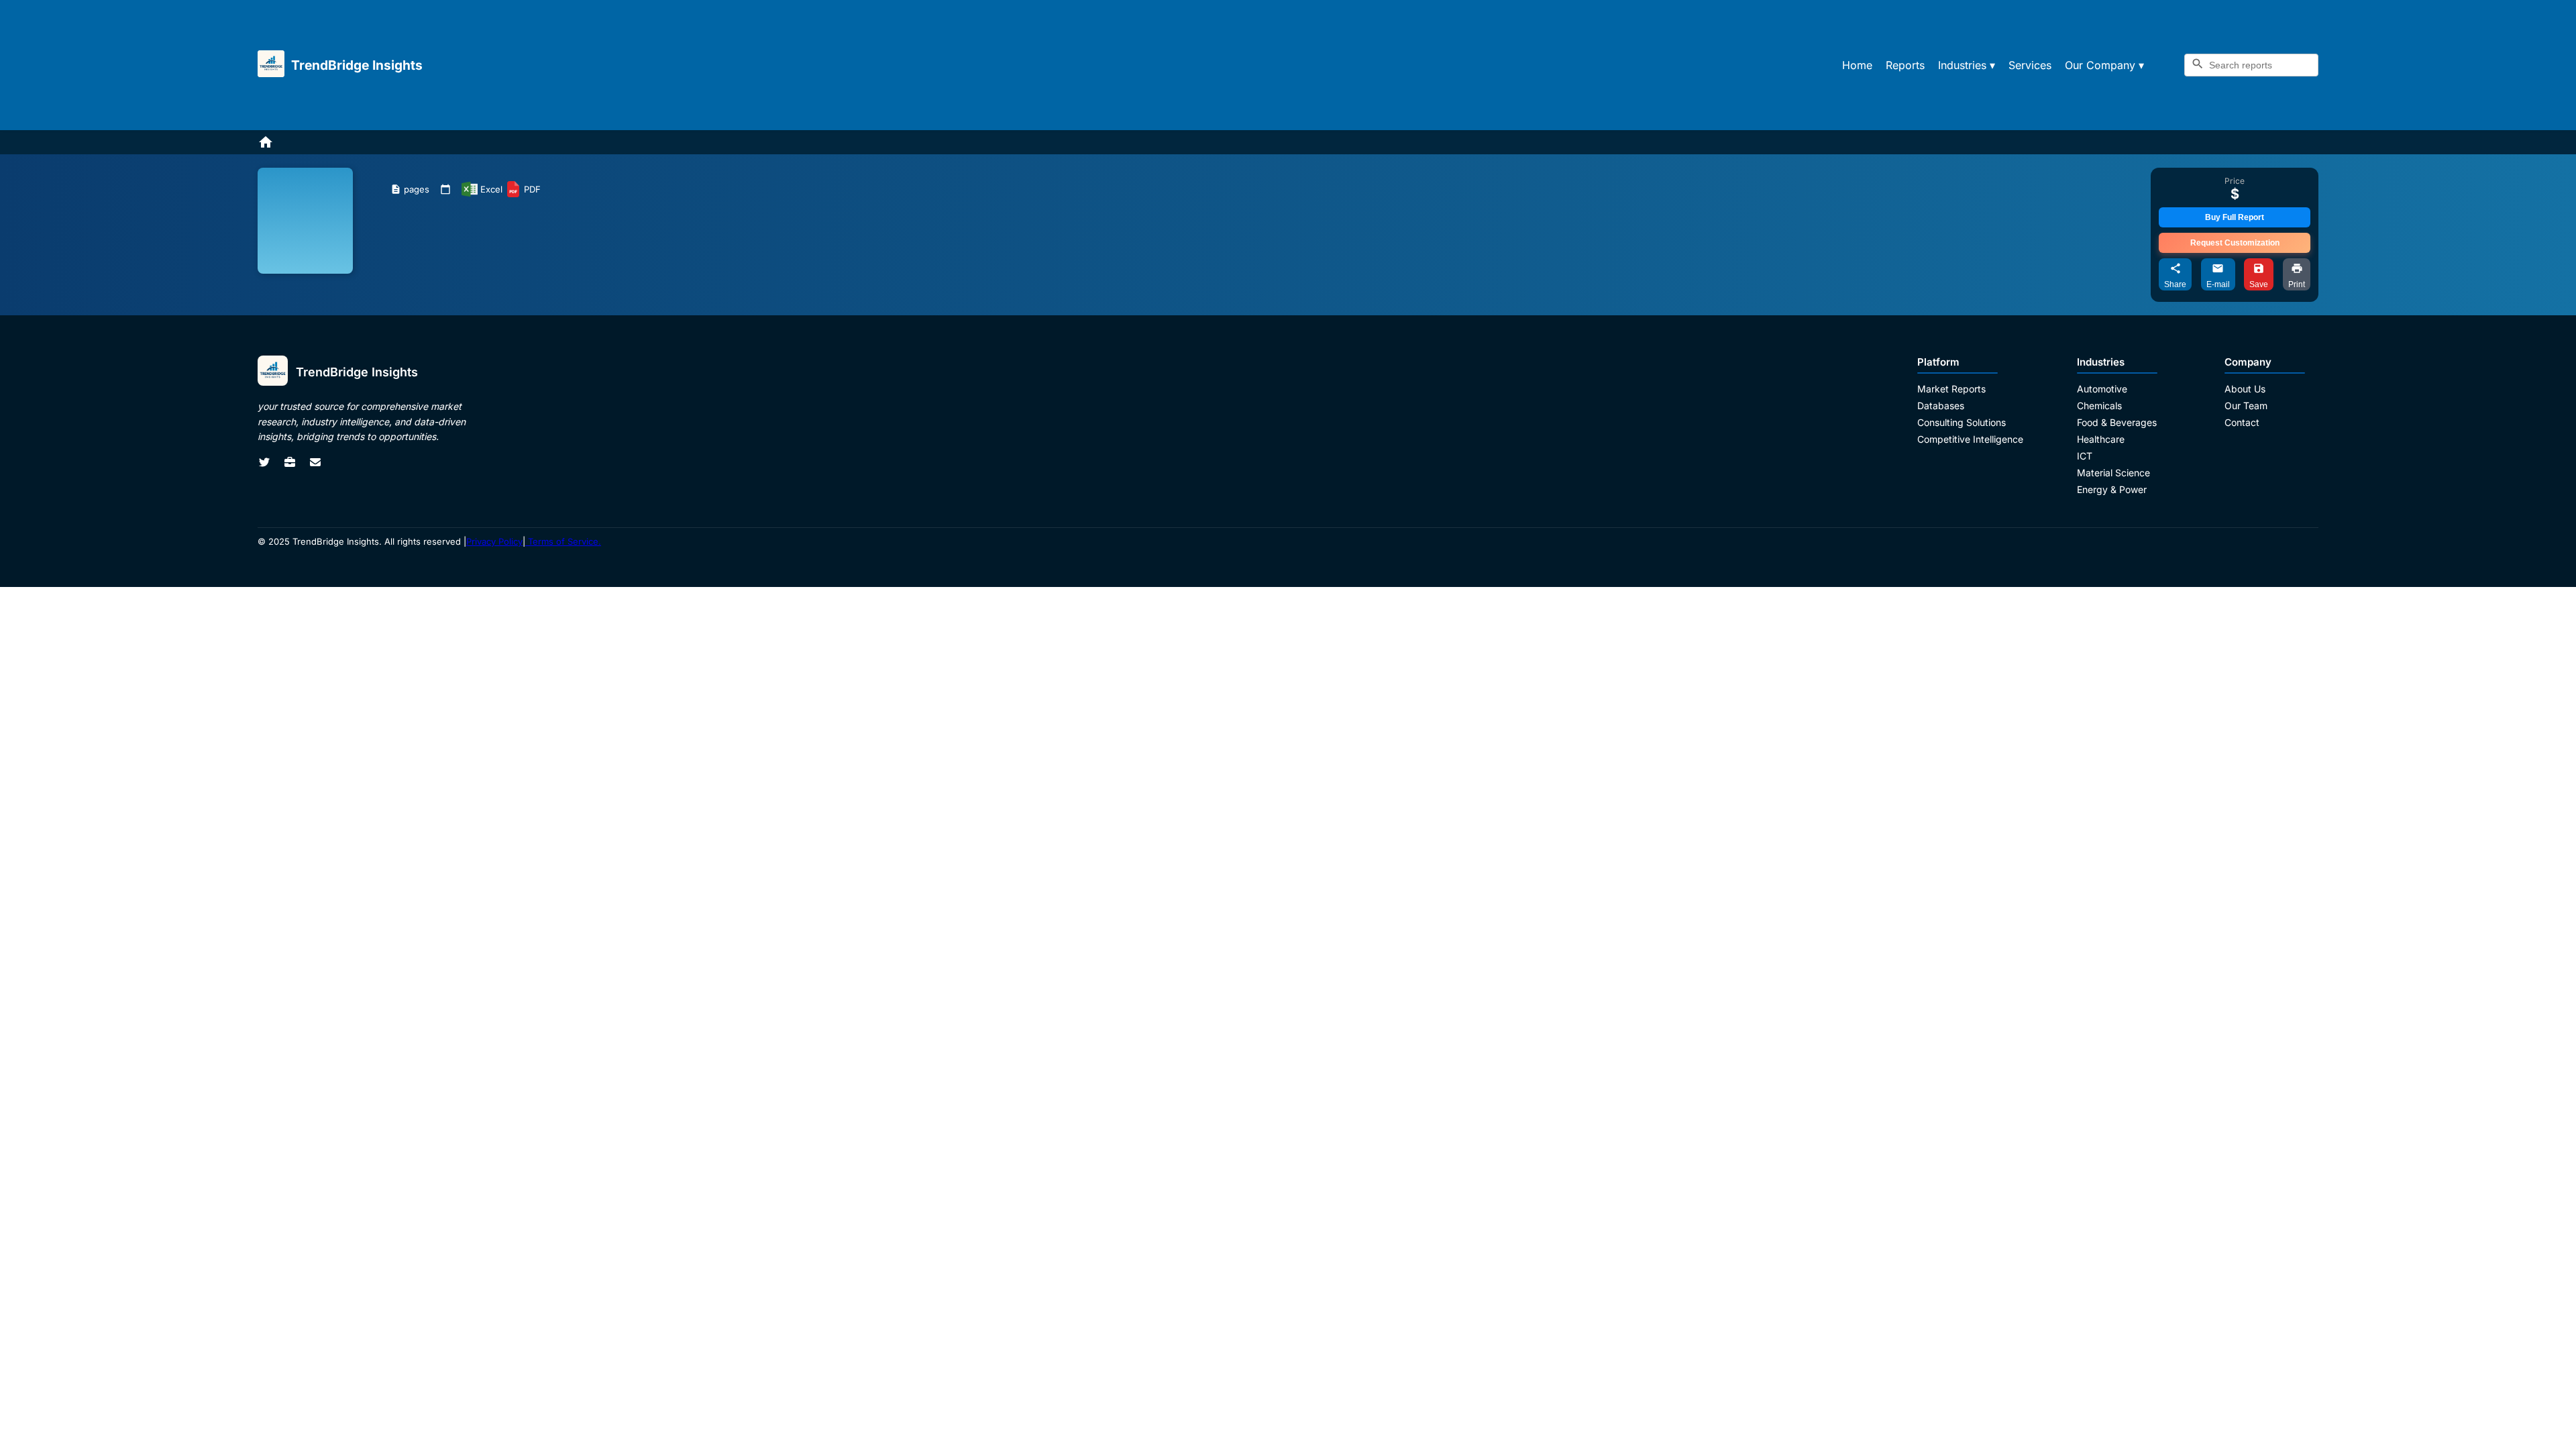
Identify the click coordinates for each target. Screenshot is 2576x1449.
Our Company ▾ (2104, 65)
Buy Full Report (2235, 217)
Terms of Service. (563, 541)
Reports (1905, 65)
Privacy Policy (494, 541)
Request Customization (2235, 243)
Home (1857, 65)
